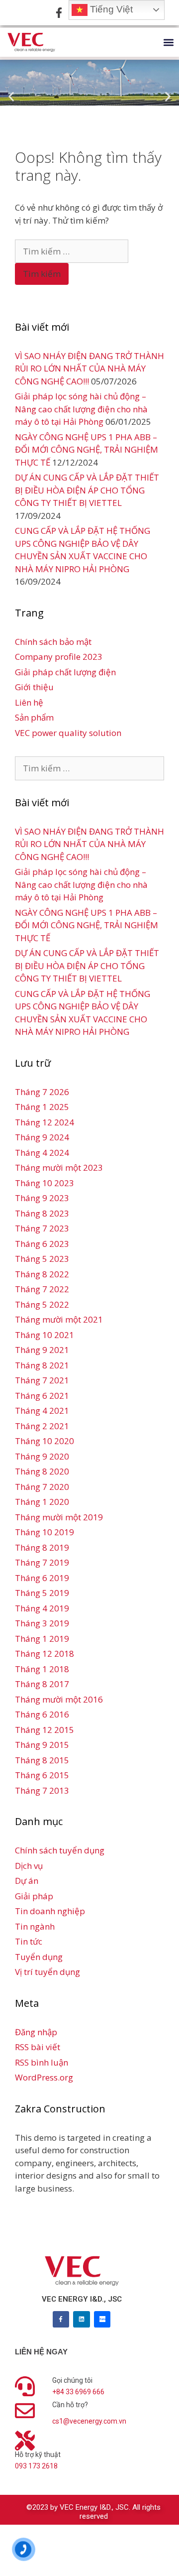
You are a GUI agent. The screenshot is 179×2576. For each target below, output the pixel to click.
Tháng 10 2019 (45, 1532)
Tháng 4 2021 (42, 1411)
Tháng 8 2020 (42, 1471)
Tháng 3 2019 (42, 1623)
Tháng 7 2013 (42, 1790)
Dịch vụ (29, 1866)
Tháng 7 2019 (42, 1562)
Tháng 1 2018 (42, 1669)
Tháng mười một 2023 (59, 1167)
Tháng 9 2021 (42, 1350)
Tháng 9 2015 (42, 1745)
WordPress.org (44, 2077)
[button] (168, 43)
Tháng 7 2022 (42, 1289)
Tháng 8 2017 (42, 1684)
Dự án (27, 1881)
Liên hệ (29, 702)
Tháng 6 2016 (42, 1714)
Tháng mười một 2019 (59, 1517)
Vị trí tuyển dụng (47, 1972)
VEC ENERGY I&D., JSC (82, 2299)
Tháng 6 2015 (42, 1775)
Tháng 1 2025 (42, 1107)
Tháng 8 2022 (42, 1274)
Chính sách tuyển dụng (60, 1850)
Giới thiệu (34, 687)
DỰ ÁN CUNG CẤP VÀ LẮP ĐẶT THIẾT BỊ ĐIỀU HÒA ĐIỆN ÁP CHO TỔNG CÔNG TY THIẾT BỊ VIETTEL (87, 490)
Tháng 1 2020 (42, 1502)
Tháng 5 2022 (42, 1304)
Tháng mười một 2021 (59, 1319)
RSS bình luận (42, 2062)
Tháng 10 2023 (45, 1183)
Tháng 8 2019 (42, 1547)
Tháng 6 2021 (42, 1396)
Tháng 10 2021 (45, 1335)
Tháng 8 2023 (42, 1213)
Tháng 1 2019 (42, 1639)
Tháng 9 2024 (42, 1137)
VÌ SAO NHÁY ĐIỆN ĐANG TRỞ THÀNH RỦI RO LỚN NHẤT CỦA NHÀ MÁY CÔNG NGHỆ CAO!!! (89, 368)
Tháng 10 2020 (45, 1441)
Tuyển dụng (39, 1957)
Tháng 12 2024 (45, 1122)
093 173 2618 (36, 2466)
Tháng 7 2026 (42, 1092)
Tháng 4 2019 (42, 1608)
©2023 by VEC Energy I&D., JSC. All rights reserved (93, 2512)
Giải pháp (34, 1896)
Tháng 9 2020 (42, 1456)
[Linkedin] (82, 2320)
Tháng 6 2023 (42, 1244)
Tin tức (29, 1941)
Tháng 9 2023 (42, 1198)
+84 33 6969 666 (78, 2392)
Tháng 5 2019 (42, 1593)
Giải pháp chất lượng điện (65, 672)
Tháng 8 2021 (42, 1365)
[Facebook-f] (61, 2320)
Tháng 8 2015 (42, 1760)
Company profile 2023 (59, 657)
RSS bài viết (38, 2047)
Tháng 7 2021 (42, 1380)
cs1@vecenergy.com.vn (89, 2421)
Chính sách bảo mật (53, 642)
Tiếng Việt (110, 9)
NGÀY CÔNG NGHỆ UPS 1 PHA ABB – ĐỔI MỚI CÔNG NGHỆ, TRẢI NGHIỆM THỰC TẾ (87, 450)
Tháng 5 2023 (42, 1259)
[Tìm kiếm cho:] (72, 251)
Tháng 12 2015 (45, 1730)
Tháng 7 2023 (42, 1228)
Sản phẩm (34, 717)
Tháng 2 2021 (42, 1426)
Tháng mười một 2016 (59, 1699)
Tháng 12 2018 (45, 1654)
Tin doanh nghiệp (50, 1911)
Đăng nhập (36, 2032)
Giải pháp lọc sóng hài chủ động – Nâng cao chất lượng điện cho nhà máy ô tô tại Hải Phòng (81, 409)
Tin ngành (35, 1926)
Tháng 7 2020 (42, 1487)
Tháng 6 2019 (42, 1578)
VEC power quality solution (68, 733)
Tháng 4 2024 (42, 1153)
